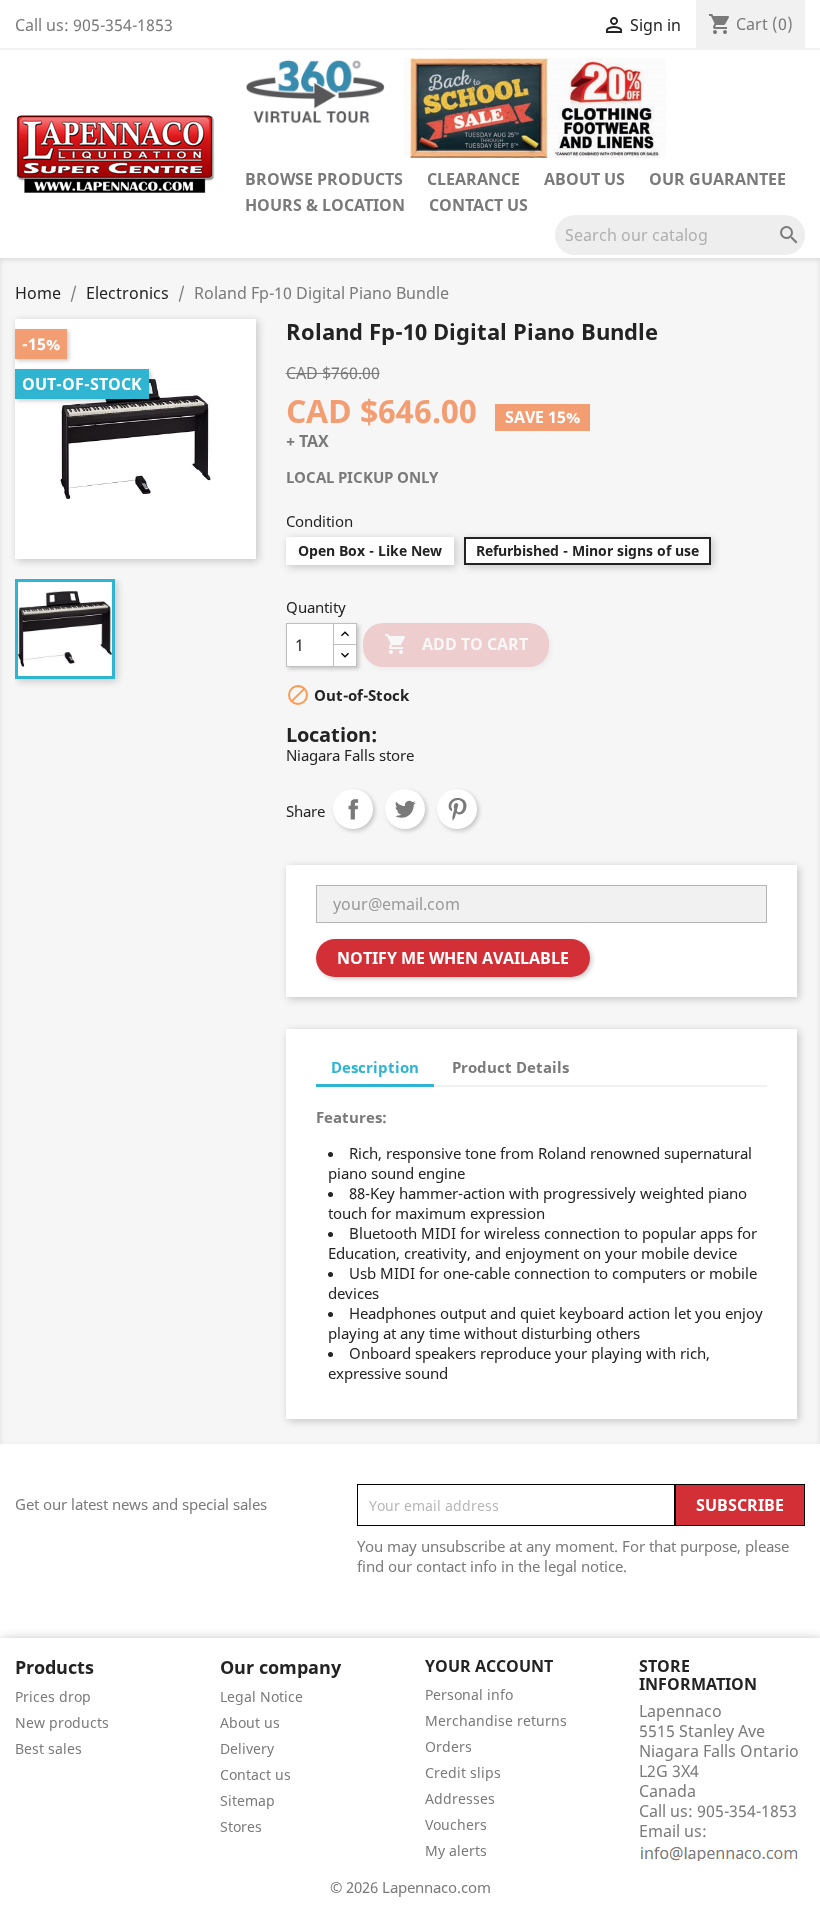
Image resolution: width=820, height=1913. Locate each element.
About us (584, 179)
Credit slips (463, 1772)
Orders (448, 1746)
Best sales (48, 1748)
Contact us (478, 205)
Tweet (405, 809)
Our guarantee (717, 179)
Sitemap (247, 1800)
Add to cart (456, 644)
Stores (241, 1826)
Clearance (473, 179)
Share (353, 809)
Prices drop (53, 1696)
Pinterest (457, 809)
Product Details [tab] (510, 1067)
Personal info (469, 1694)
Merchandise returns (496, 1720)
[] (797, 249)
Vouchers (456, 1824)
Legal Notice (261, 1696)
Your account (489, 1666)
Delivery (247, 1748)
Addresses (460, 1798)
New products (62, 1722)
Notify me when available (453, 958)
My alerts (456, 1850)
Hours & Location (325, 205)
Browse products (324, 179)
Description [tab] (375, 1067)
